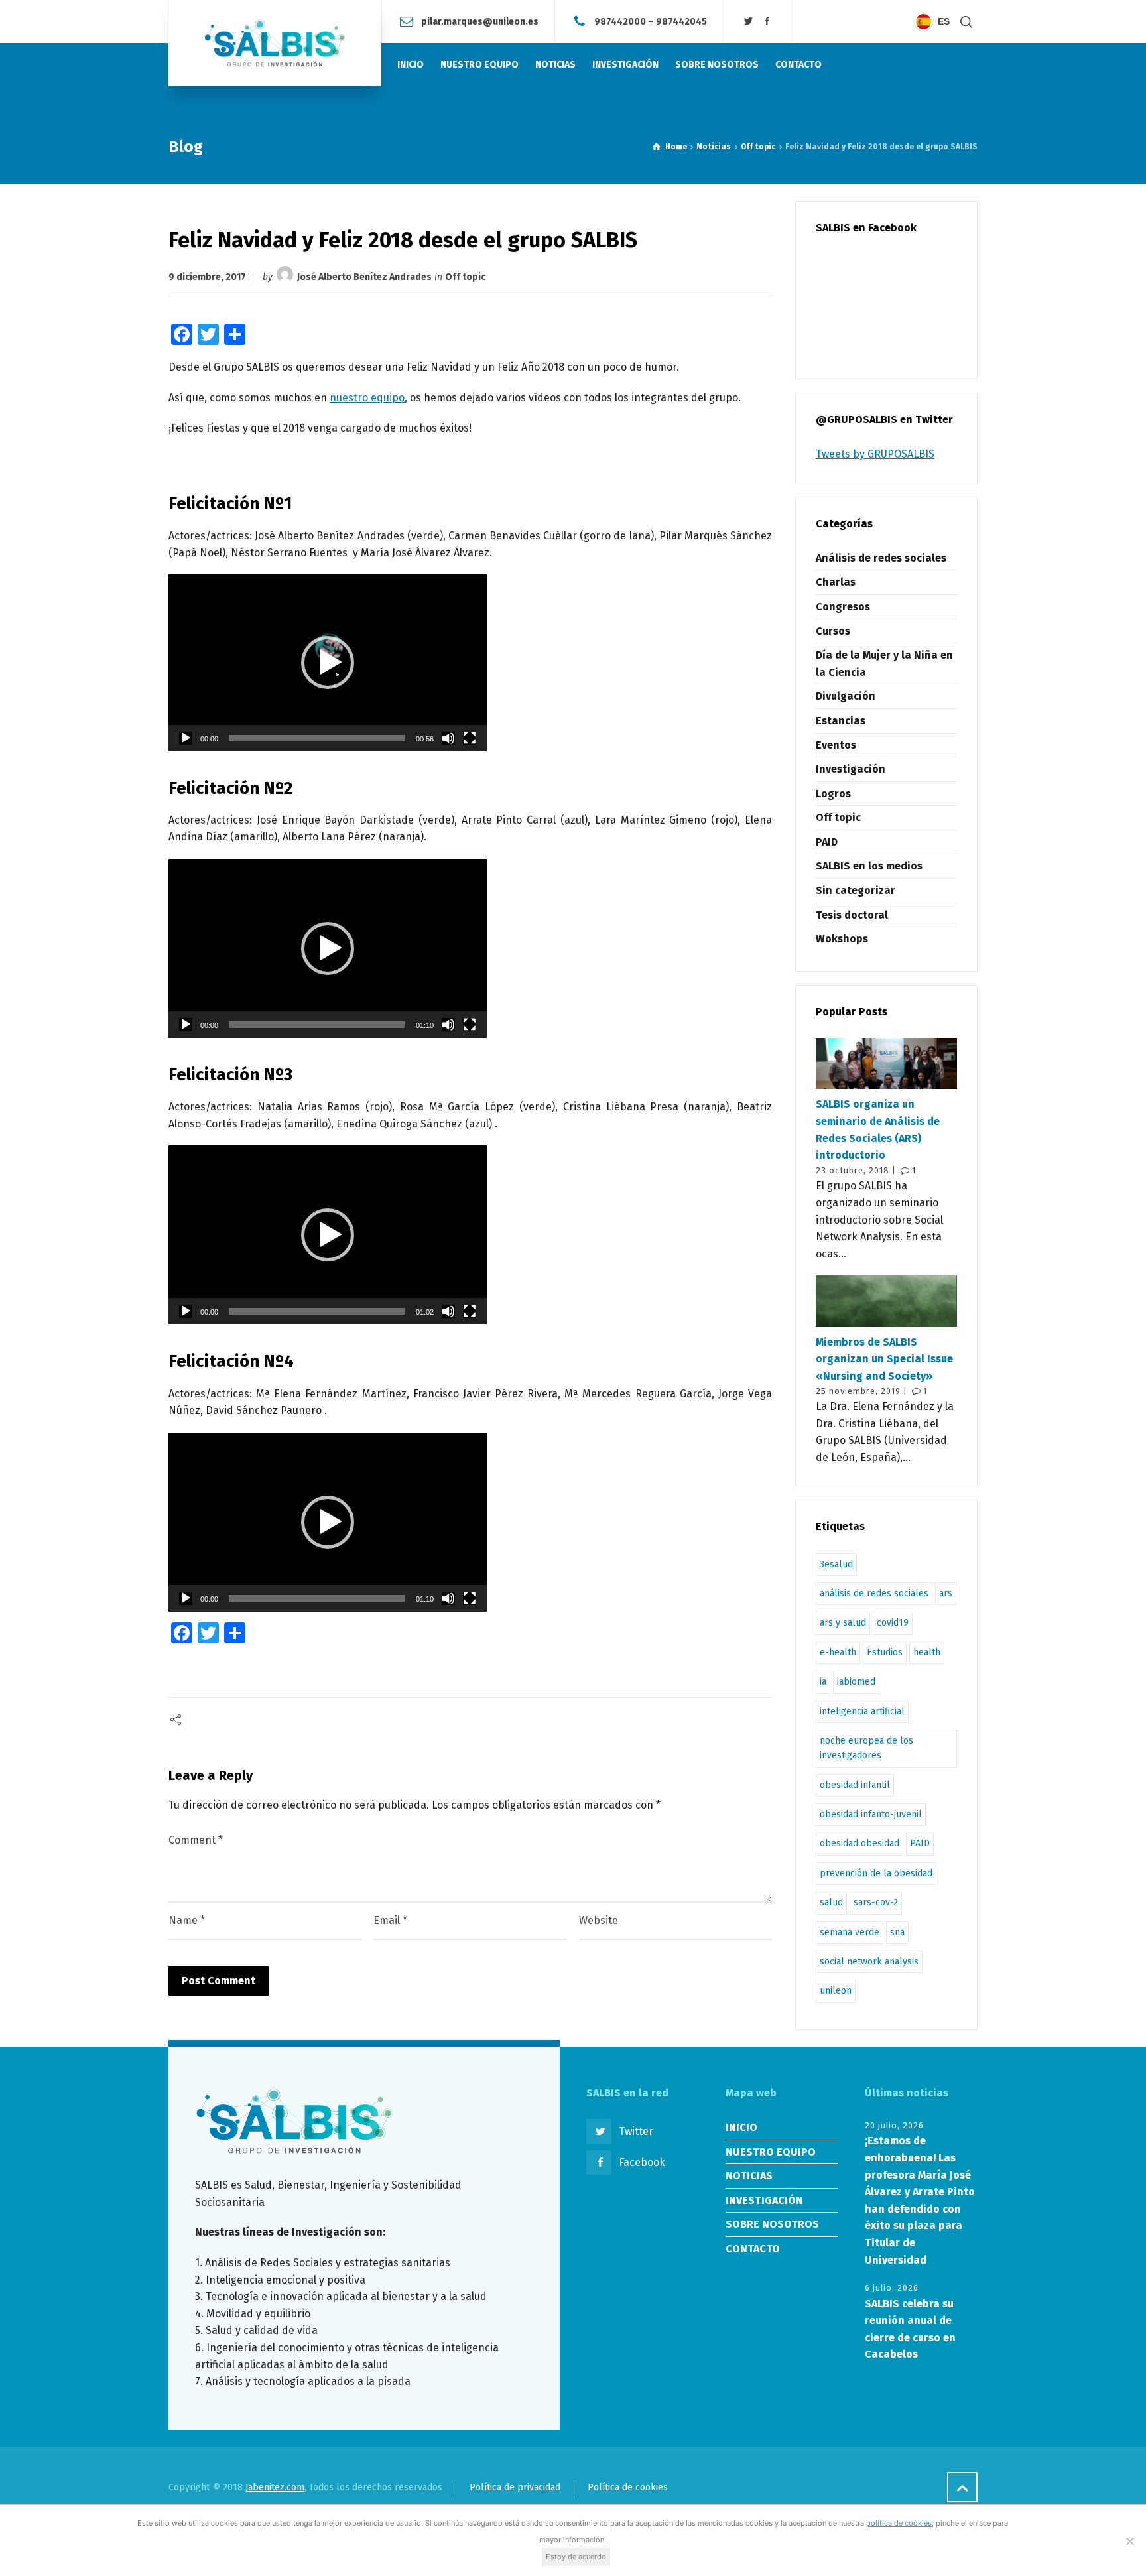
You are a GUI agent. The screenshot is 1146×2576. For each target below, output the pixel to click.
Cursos (833, 631)
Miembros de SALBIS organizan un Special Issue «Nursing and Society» (884, 1359)
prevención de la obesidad (876, 1873)
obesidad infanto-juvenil (871, 1814)
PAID (827, 842)
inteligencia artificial (862, 1711)
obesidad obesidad (859, 1843)
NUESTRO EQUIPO (771, 2152)
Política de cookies (628, 2487)
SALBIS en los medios (869, 866)
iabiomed (856, 1682)
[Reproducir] (186, 738)
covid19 (893, 1623)
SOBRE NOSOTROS (772, 2224)
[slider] (317, 738)
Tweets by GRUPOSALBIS (875, 454)
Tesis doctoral (852, 915)
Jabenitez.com (275, 2487)
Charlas (836, 582)
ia (823, 1682)
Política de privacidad (515, 2487)
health (927, 1652)
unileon (836, 1991)
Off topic (465, 277)
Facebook (642, 2162)
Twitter (636, 2131)
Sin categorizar (856, 890)
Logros (833, 794)
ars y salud (843, 1623)
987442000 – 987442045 (651, 21)
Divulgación (846, 696)
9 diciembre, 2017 (207, 277)
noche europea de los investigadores (866, 1748)
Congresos (843, 607)
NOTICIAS (749, 2176)
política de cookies (899, 2523)
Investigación (851, 769)
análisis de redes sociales (874, 1593)
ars (946, 1593)
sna (897, 1932)
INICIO (741, 2127)
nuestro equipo (367, 398)
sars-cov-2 (876, 1902)
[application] (328, 663)
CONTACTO (753, 2249)
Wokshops (842, 939)
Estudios (885, 1652)
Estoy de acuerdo (576, 2557)
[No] (1129, 2541)
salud (831, 1902)
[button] (328, 663)
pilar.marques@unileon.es (480, 21)
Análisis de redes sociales (881, 558)
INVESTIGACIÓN (764, 2200)
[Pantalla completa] (470, 738)
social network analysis (869, 1962)
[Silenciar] (448, 738)
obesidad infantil (855, 1785)
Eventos (836, 745)
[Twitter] (749, 22)
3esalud (836, 1564)
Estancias (841, 721)
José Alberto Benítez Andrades (364, 277)
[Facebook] (767, 22)
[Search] (966, 22)
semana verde (850, 1932)
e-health (838, 1652)
